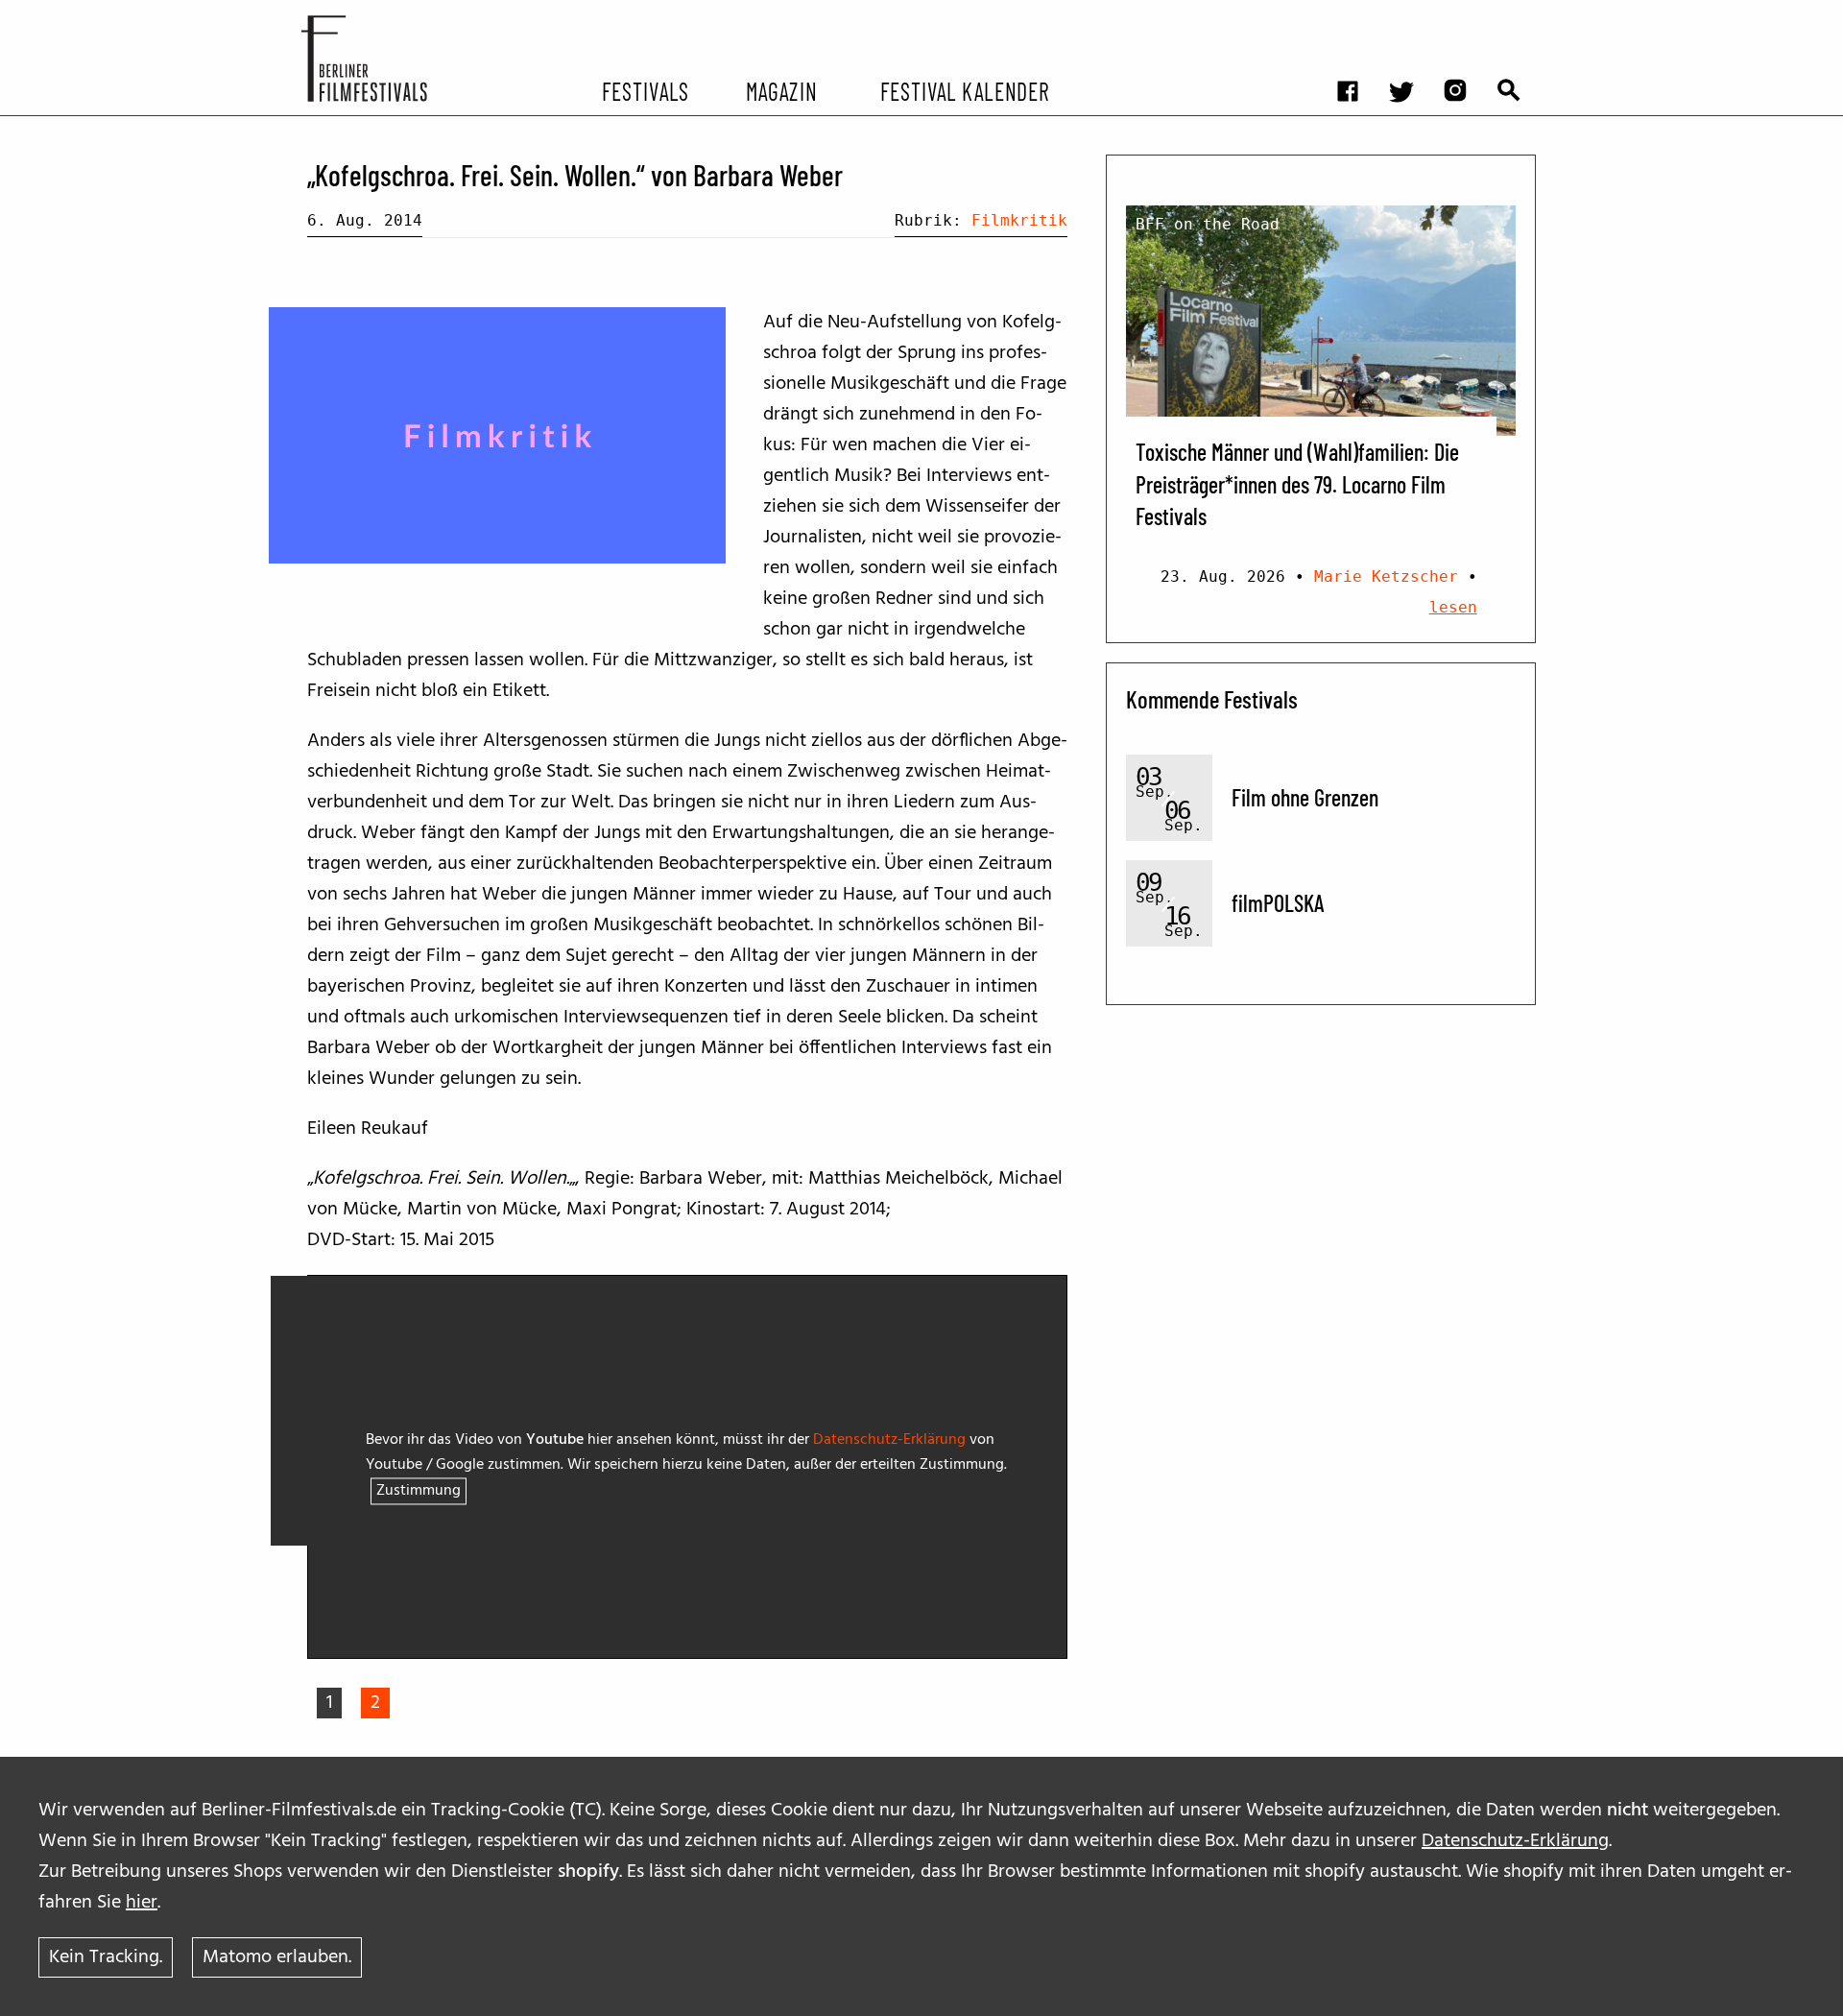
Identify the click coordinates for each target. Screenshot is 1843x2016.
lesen (1453, 607)
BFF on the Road (1208, 224)
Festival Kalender (964, 90)
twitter (1411, 15)
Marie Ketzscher (1386, 576)
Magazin (781, 90)
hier (142, 1903)
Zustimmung (419, 1492)
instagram (1465, 15)
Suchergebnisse (1519, 15)
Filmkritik (1019, 220)
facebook (1357, 15)
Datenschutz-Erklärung (1515, 1841)
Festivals (646, 90)
